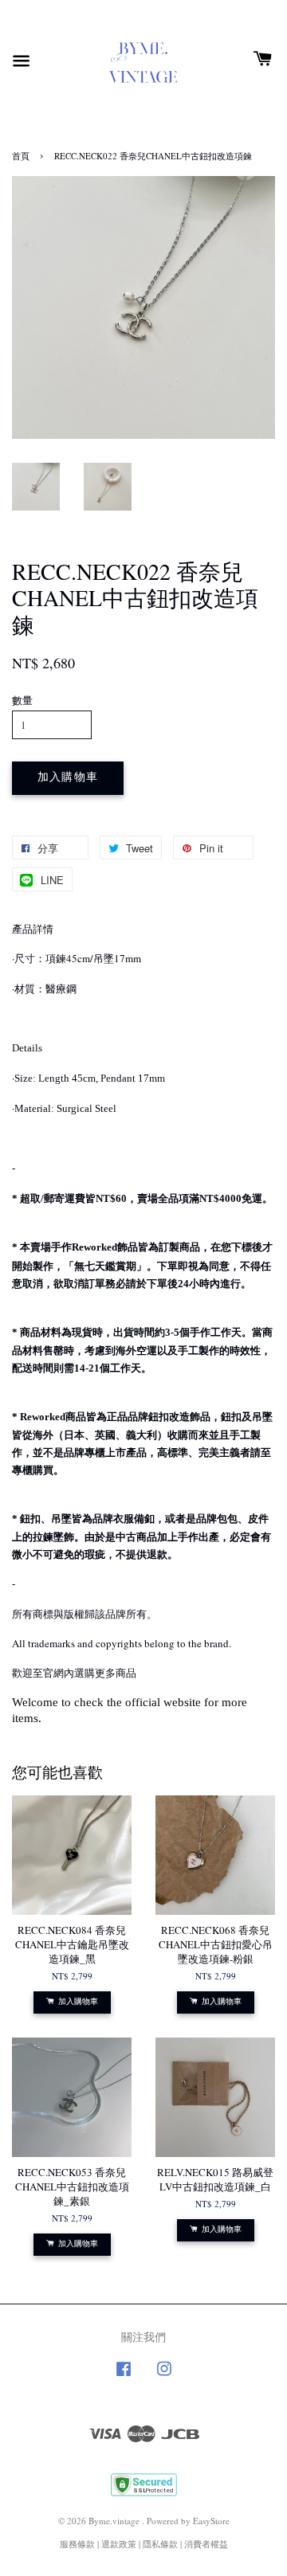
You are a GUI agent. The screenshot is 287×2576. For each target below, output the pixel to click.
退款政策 (119, 2544)
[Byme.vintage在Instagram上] (164, 2376)
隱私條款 (160, 2544)
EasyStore (211, 2521)
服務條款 (77, 2544)
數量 (22, 700)
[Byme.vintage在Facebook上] (124, 2376)
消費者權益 (206, 2544)
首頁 (21, 156)
